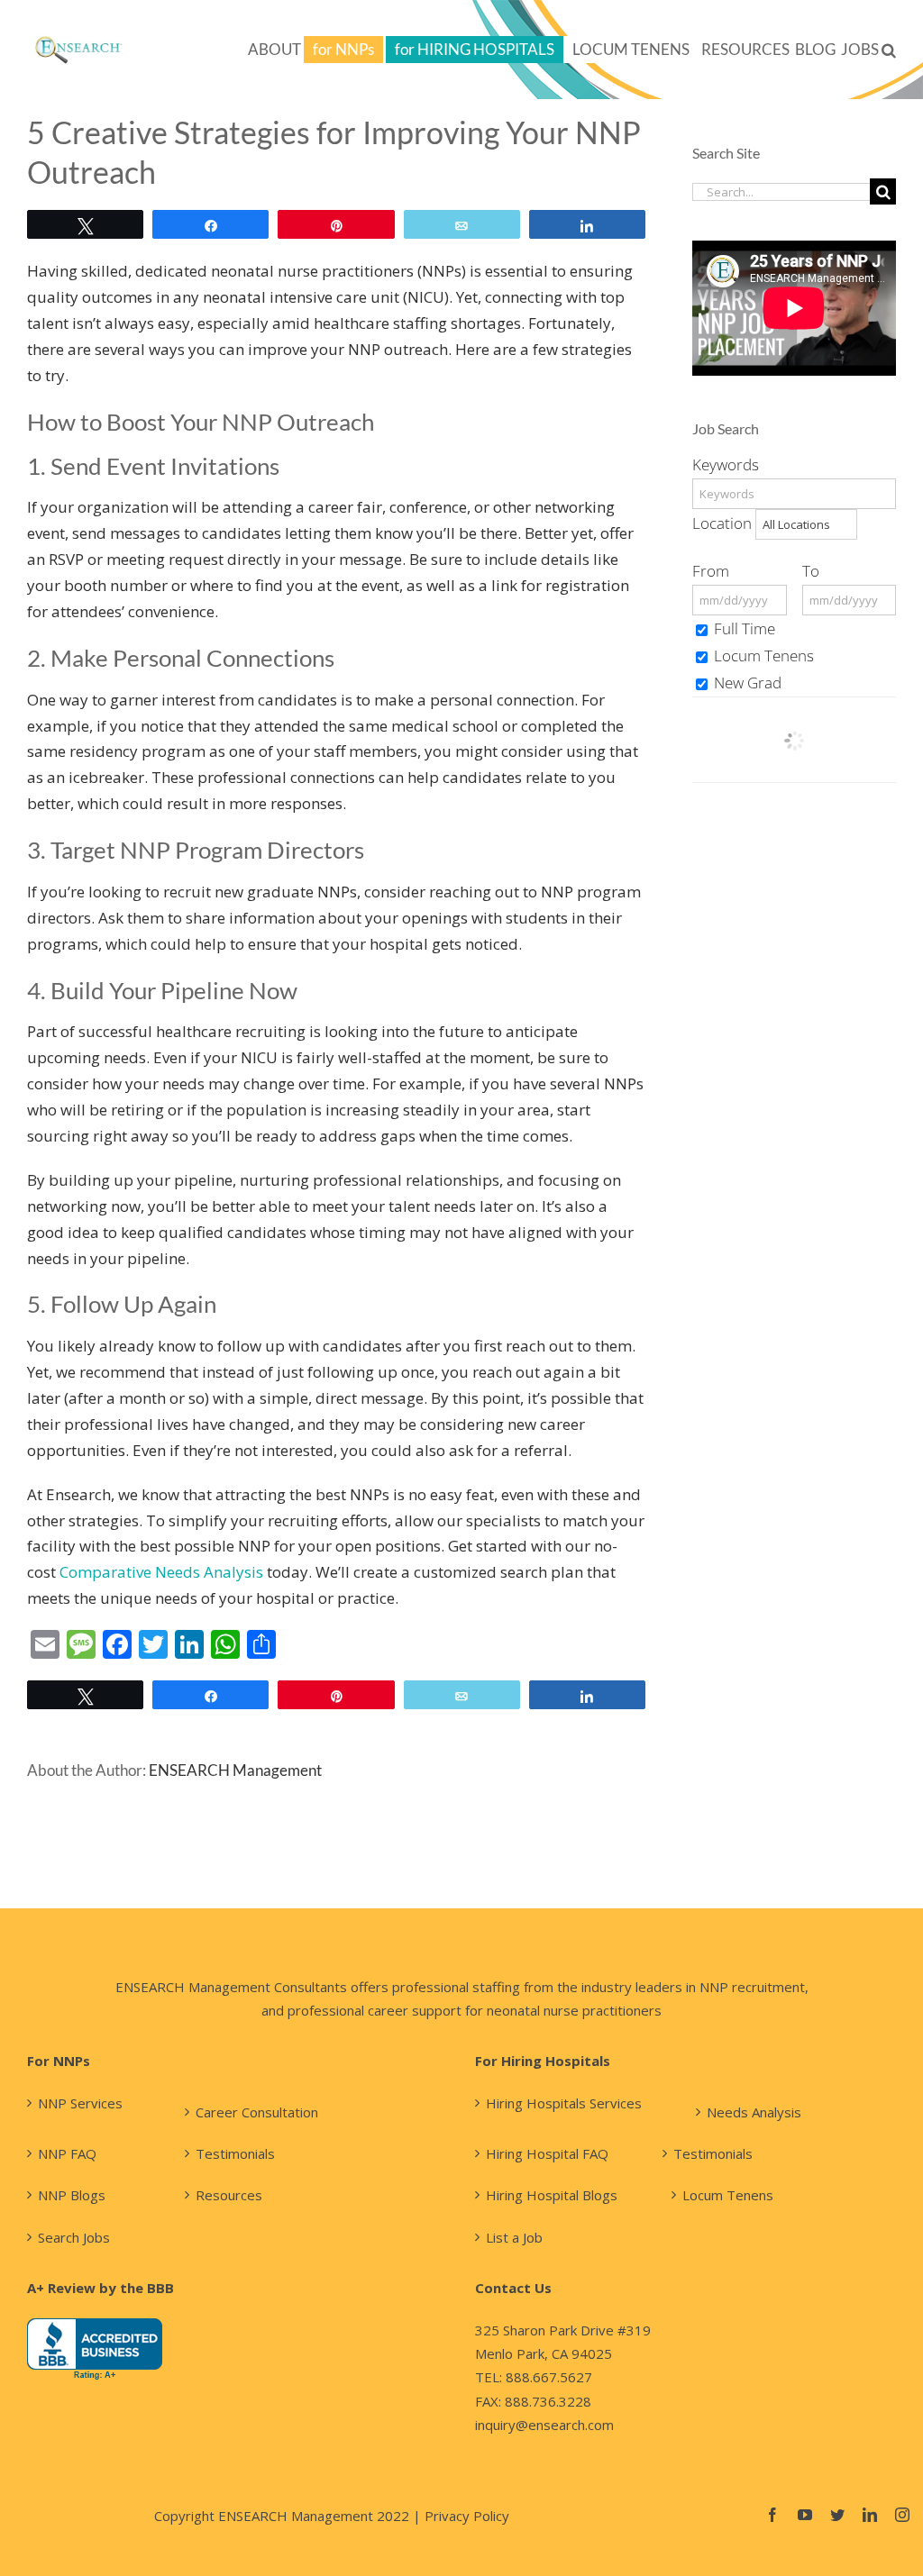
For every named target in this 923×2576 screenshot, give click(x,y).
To (811, 571)
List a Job (514, 2237)
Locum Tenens (762, 655)
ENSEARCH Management (235, 1770)
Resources (229, 2195)
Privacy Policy (467, 2516)
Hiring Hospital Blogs (552, 2195)
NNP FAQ (67, 2153)
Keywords (726, 464)
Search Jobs (74, 2237)
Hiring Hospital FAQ (547, 2153)
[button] (889, 50)
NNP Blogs (72, 2195)
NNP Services (80, 2103)
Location (722, 523)
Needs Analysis (754, 2112)
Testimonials (235, 2153)
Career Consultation (257, 2112)
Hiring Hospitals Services (564, 2103)
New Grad (746, 683)
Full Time (743, 628)
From (711, 571)
